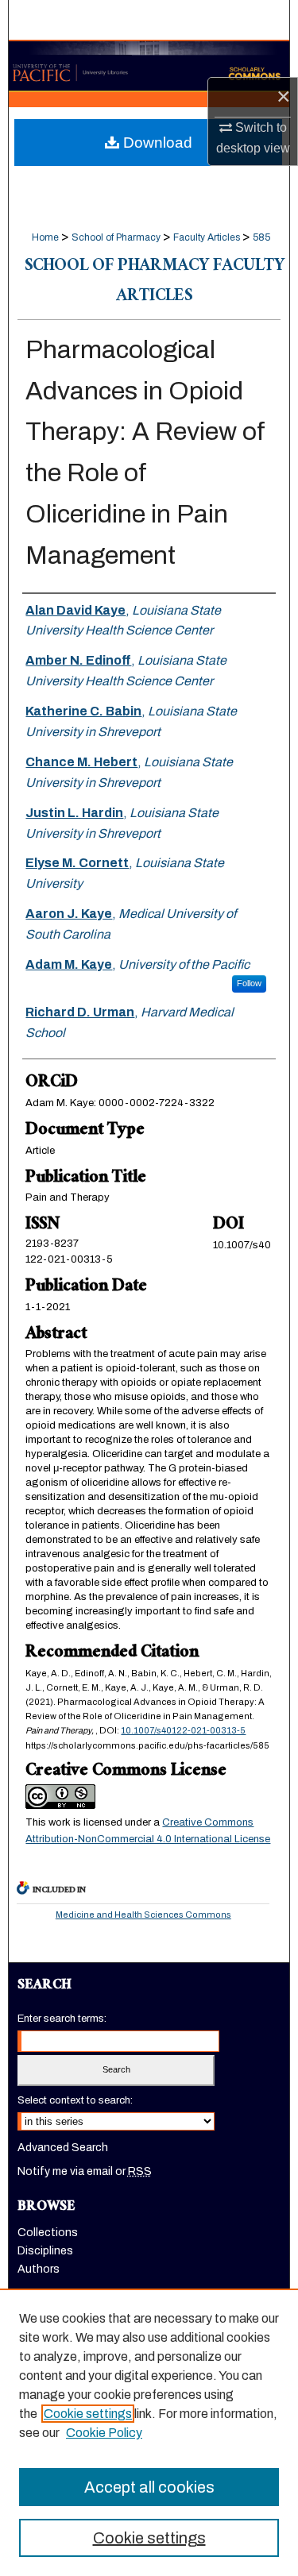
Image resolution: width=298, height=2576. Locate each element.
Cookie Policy (104, 2433)
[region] (149, 2432)
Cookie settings (88, 2414)
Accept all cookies (149, 2487)
